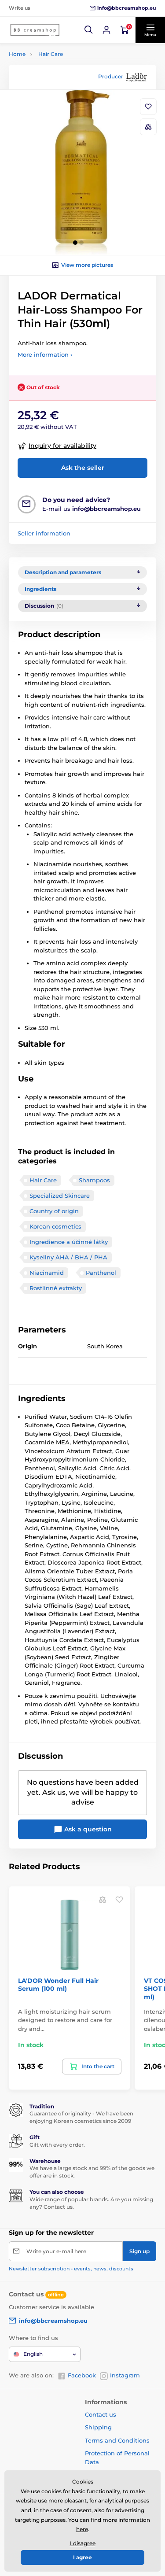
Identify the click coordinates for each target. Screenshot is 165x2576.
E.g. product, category (61, 97)
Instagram (125, 2375)
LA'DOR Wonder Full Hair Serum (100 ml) (58, 1985)
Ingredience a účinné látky (69, 1242)
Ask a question (87, 1829)
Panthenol (101, 1273)
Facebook (82, 2375)
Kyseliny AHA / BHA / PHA (68, 1257)
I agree (82, 2557)
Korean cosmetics (55, 1226)
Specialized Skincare (60, 1196)
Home (17, 54)
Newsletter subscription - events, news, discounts (71, 2269)
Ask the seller (83, 468)
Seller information (44, 533)
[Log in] (106, 30)
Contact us (101, 2414)
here (82, 2529)
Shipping (98, 2427)
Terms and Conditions (117, 2440)
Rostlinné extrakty (56, 1288)
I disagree (83, 2543)
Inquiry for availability (62, 446)
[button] (89, 30)
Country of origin (54, 1211)
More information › (45, 354)
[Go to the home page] (35, 30)
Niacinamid (47, 1273)
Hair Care (51, 54)
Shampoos (94, 1180)
